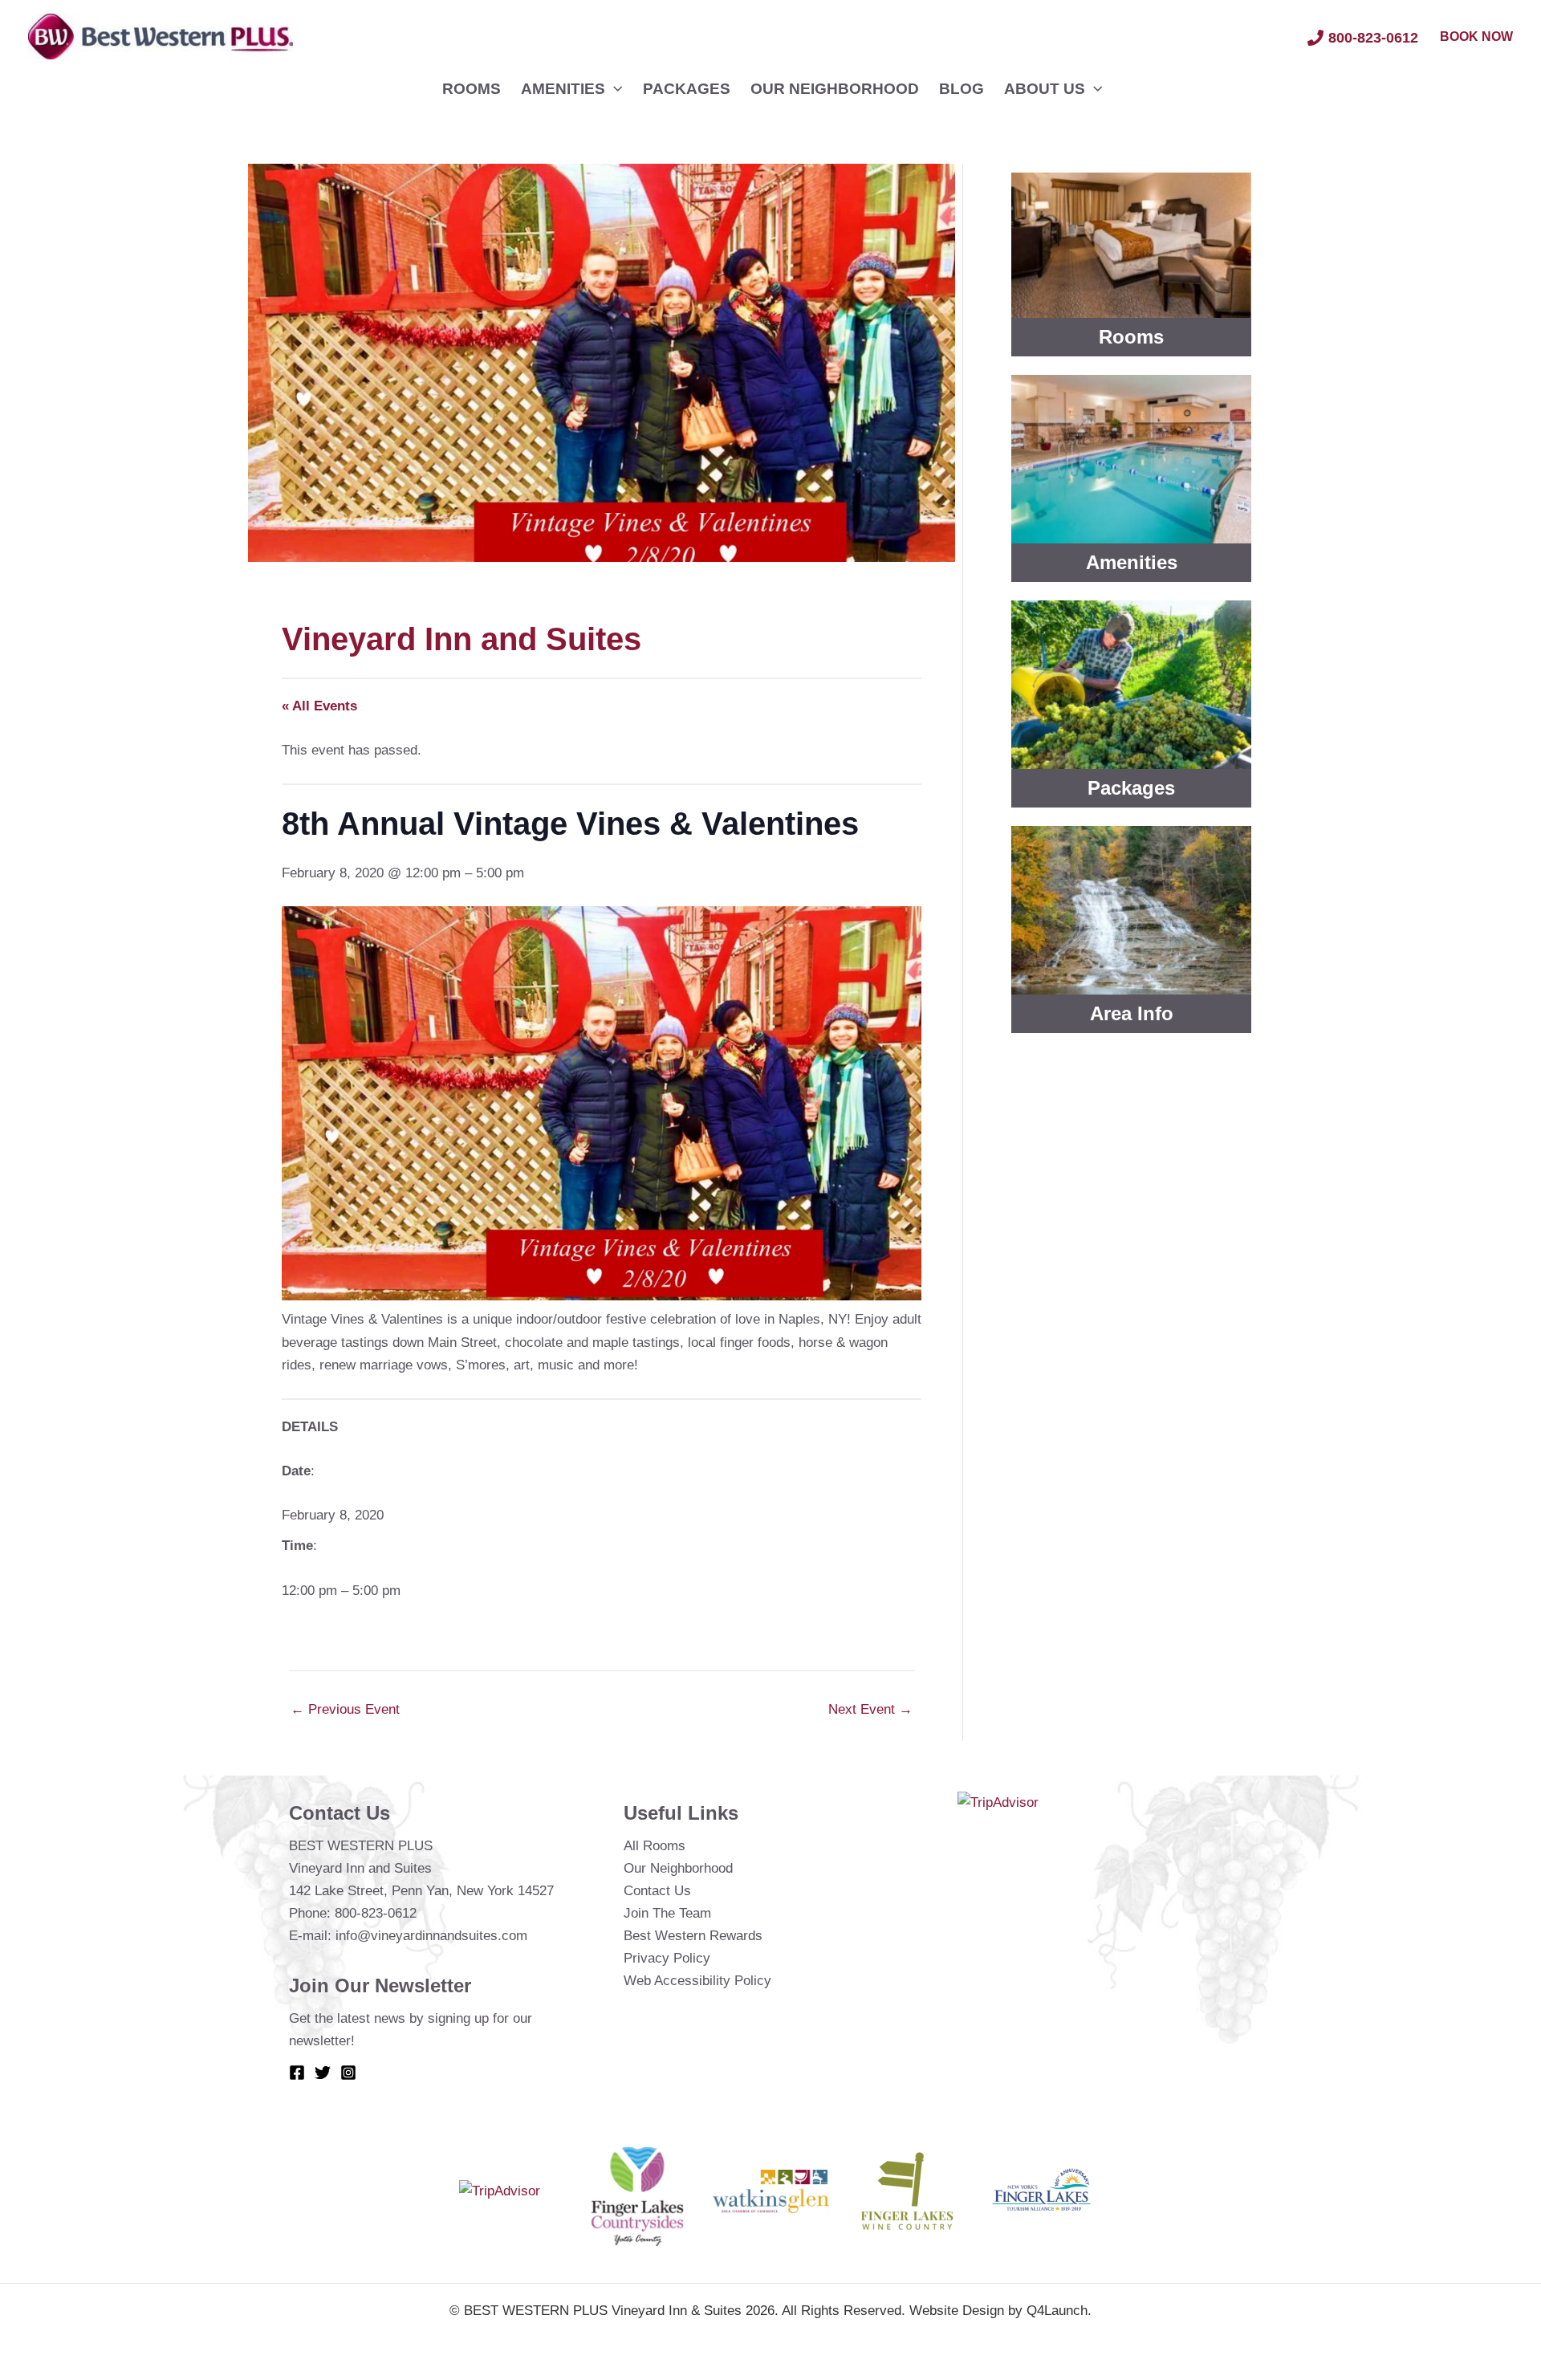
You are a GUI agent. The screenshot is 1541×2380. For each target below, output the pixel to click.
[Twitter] (323, 2073)
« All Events (319, 706)
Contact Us (657, 1891)
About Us (1045, 89)
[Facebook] (297, 2073)
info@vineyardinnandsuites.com (431, 1936)
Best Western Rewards (693, 1936)
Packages (687, 89)
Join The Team (667, 1913)
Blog (962, 89)
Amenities (563, 89)
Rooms (472, 89)
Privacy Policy (667, 1958)
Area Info (1132, 1013)
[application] (614, 89)
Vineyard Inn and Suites (461, 639)
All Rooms (655, 1846)
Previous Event (345, 1709)
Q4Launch (1057, 2311)
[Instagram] (348, 2073)
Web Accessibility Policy (697, 1981)
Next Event (870, 1709)
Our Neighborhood (835, 89)
